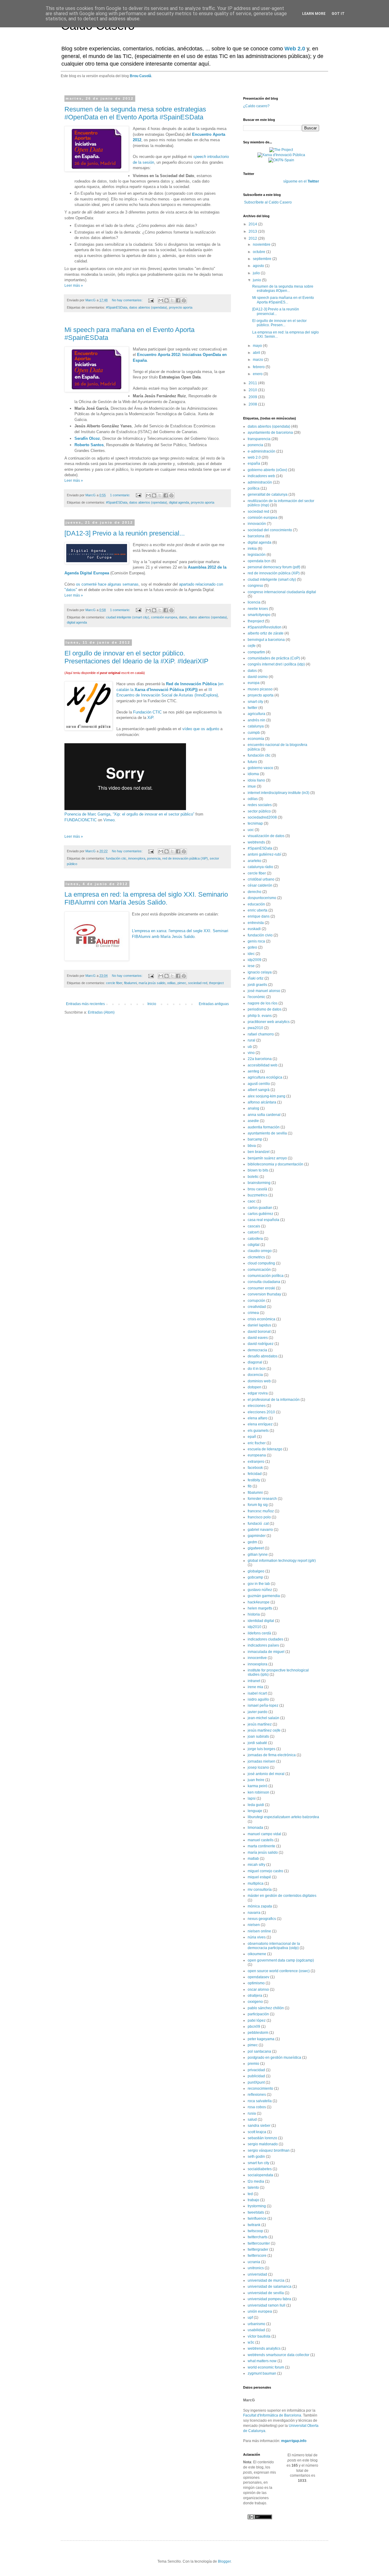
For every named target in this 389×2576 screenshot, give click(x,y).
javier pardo (258, 1712)
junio (257, 280)
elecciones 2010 (261, 1412)
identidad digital (261, 1621)
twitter (253, 708)
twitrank (254, 2225)
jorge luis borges (262, 1749)
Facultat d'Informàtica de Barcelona (272, 2415)
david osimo (258, 677)
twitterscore (257, 2256)
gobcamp (255, 1577)
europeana (257, 1455)
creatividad (257, 1307)
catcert (253, 1232)
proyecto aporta (181, 307)
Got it (338, 14)
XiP (150, 718)
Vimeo (109, 820)
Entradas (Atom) (101, 1012)
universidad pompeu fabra (269, 2299)
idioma (253, 774)
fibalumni (130, 983)
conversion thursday (264, 1294)
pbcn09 (254, 2027)
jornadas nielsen (262, 1761)
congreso (255, 586)
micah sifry (256, 1865)
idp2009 (255, 960)
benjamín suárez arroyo (267, 1158)
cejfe (252, 646)
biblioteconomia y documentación (275, 1164)
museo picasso (260, 689)
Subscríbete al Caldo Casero (268, 202)
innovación (257, 524)
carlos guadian (260, 1208)
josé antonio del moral (266, 1774)
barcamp (255, 1139)
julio (257, 273)
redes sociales (260, 805)
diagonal (255, 1362)
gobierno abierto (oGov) (267, 470)
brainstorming (259, 1183)
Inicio (152, 1004)
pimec (182, 983)
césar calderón (260, 885)
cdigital (254, 1245)
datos (183, 617)
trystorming (257, 2206)
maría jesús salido (152, 983)
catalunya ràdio (260, 867)
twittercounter (259, 2243)
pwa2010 (255, 1028)
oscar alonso (258, 1989)
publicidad (256, 2076)
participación (258, 2014)
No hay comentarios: (128, 300)
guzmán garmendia (264, 1596)
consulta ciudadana (264, 1282)
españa (254, 464)
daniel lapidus (259, 1325)
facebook (255, 1468)
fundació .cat (258, 1524)
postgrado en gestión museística (274, 2058)
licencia (254, 602)
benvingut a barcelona (266, 640)
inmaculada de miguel (266, 1652)
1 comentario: (120, 495)
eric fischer (257, 1443)
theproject (216, 983)
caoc (252, 1201)
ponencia (154, 858)
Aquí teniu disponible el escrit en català (105, 673)
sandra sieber (259, 2126)
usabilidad (256, 2330)
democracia (257, 1350)
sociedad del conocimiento (270, 530)
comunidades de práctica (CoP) (274, 658)
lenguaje (255, 1811)
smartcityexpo (259, 615)
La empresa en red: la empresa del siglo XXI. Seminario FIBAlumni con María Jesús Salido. (146, 898)
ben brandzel (259, 1152)
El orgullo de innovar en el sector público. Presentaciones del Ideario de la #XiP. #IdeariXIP (136, 657)
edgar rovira (258, 1393)
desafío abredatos (263, 1356)
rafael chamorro (261, 1034)
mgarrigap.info (294, 2441)
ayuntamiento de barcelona (270, 433)
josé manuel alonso (264, 991)
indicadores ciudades (265, 1639)
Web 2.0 (295, 49)
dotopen (255, 1387)
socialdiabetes (260, 2169)
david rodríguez (261, 1344)
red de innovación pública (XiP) (185, 858)
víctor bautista (259, 2336)
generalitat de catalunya (268, 494)
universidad (257, 2274)
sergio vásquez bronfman (269, 2150)
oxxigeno (255, 2002)
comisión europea (164, 617)
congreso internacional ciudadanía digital (282, 592)
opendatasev (258, 1977)
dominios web (259, 1381)
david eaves (258, 1338)
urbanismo (256, 2324)
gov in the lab (259, 1584)
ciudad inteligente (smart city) (128, 617)
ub (250, 1047)
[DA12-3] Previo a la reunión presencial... (125, 533)
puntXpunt (256, 2082)
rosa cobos (257, 2107)
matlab (253, 1859)
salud (252, 2119)
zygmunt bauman (262, 2373)
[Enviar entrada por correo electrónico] (151, 300)
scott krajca (257, 2132)
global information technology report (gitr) (282, 1561)
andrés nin (256, 720)
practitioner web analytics (269, 1022)
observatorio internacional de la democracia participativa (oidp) (274, 1946)
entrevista (256, 923)
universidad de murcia (266, 2280)
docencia (255, 1375)
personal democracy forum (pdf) (274, 567)
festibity (254, 1480)
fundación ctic (116, 858)
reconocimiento (260, 2089)
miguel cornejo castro (265, 1871)
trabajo (253, 2200)
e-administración (262, 451)
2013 (253, 231)
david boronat (259, 1332)
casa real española (263, 1220)
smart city (255, 702)
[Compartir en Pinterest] (184, 300)
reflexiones (257, 2095)
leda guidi (256, 1805)
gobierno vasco (260, 768)
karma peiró (258, 1786)
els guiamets (258, 1431)
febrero (259, 367)
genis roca (256, 941)
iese (251, 966)
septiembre (263, 259)
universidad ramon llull (267, 2305)
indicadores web (261, 476)
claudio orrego (260, 1251)
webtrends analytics (264, 2349)
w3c (251, 2342)
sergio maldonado (263, 2144)
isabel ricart (257, 1693)
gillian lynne (258, 1555)
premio (253, 2064)
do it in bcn (257, 1369)
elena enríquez (260, 1424)
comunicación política (266, 1276)
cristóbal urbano (261, 879)
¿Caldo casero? (256, 106)
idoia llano (256, 780)
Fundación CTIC (147, 712)
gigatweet (256, 1548)
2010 (253, 390)
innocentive (257, 1658)
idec (251, 954)
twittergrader (258, 2249)
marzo (258, 360)
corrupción (256, 1301)
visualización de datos (266, 836)
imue (252, 786)
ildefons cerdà (259, 1633)
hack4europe (259, 1602)
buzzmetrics (258, 1195)
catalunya (256, 726)
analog (253, 1108)
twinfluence (257, 2219)
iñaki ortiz (256, 978)
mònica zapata (260, 1906)
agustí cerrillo (259, 1084)
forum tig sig (258, 1505)
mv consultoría (260, 1890)
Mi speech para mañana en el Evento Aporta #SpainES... (283, 300)
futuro (252, 762)
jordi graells (257, 985)
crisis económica (262, 1319)
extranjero (256, 1462)
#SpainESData (117, 307)
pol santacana (259, 2051)
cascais (254, 1226)
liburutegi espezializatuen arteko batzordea (283, 1817)
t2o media (256, 2181)
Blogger (224, 2561)
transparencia (259, 439)
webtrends (256, 842)
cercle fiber (114, 983)
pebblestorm (258, 2033)
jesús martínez (260, 1724)
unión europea (260, 2311)
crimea (253, 1313)
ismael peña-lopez (263, 1705)
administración (260, 482)
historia (254, 1614)
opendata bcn (259, 561)
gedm (252, 1542)
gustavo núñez (260, 1590)
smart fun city (258, 2163)
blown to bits (258, 1170)
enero (258, 374)
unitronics (256, 2268)
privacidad (256, 2070)
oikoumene (257, 1954)
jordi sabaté (257, 1743)
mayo (258, 346)
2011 (253, 383)
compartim (256, 652)
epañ (252, 1437)
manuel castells (261, 1840)
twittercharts (258, 2237)
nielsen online (259, 1931)
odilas (171, 983)
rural (251, 1040)
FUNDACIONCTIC (81, 820)
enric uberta (258, 910)
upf (250, 2318)
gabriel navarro (260, 1530)
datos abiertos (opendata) (148, 307)
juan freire (256, 1780)
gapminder (257, 1536)
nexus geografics (262, 1919)
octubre (260, 252)
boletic (253, 1177)
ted (250, 2194)
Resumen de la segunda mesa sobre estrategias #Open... (283, 289)
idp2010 (255, 1627)
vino (251, 1053)
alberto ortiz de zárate (266, 633)
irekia (252, 549)
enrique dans (259, 916)
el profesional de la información (274, 1400)
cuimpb (254, 733)
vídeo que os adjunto (201, 729)
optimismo (256, 1983)
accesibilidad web (263, 1065)
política (254, 488)
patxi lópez (257, 2020)
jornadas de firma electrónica (272, 1755)
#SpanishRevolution (265, 627)
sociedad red (198, 983)
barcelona (256, 536)
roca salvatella (260, 2101)
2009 (253, 397)
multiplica (256, 1883)
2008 (253, 404)
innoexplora (137, 858)
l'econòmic (256, 997)
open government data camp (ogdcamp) (281, 1960)
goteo (252, 947)
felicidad (255, 1474)
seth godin (256, 2157)
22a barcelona (260, 1059)
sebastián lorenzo (262, 2138)
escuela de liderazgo (265, 1449)
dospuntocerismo (262, 898)
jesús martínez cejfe (264, 1730)
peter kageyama (261, 2039)
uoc (251, 830)
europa (254, 683)
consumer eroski (261, 1288)
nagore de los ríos (263, 1003)
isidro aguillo (258, 1699)
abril (257, 353)
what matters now (262, 2361)
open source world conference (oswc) (279, 1971)
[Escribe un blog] (167, 300)
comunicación (259, 1270)
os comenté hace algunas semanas (107, 584)
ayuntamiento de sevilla (267, 1133)
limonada (255, 1828)
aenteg (253, 1071)
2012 (253, 238)
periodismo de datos (265, 1009)
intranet (254, 1681)
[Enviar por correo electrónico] (161, 300)
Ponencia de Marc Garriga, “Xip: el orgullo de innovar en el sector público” (129, 814)
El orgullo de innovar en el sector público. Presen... (279, 323)
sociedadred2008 (262, 817)
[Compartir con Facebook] (178, 300)
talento (253, 2188)
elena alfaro (258, 1418)
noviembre (262, 245)
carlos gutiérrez (260, 1214)
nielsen (254, 1925)
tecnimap (255, 823)
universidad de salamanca (270, 2287)
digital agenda (179, 502)
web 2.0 (254, 457)
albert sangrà (259, 1090)
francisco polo (259, 1517)
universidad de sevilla (266, 2293)
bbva (252, 1146)
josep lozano (258, 1767)
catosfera (255, 1239)
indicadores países (263, 1645)
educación (256, 904)
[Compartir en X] (172, 300)
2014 (253, 224)
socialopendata (260, 2175)
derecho (255, 892)
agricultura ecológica (265, 1077)
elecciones (257, 1406)
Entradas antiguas (214, 1004)
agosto (259, 266)
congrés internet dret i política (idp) (276, 664)
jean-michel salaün (263, 1718)
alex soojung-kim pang (267, 1096)
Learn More (314, 14)
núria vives (257, 1937)
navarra (254, 1913)
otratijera (255, 1996)
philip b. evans (260, 1016)
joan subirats (258, 1736)
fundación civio (260, 935)
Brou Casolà (141, 76)
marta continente (262, 1846)
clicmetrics (256, 1257)
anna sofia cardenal (264, 1115)
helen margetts (260, 1608)
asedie (253, 1121)
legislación (257, 555)
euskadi (254, 929)
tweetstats (256, 2212)
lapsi (252, 1798)
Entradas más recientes (85, 1004)
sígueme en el (301, 181)
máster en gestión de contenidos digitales (282, 1896)
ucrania (254, 2262)
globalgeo (256, 1571)
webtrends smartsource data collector (279, 2355)
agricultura (256, 714)
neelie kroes (258, 609)
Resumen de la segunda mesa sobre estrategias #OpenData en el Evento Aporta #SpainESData (135, 113)
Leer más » (74, 286)
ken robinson (258, 1792)
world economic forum (266, 2367)
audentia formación (264, 1127)
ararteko (255, 861)
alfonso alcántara (262, 1102)
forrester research (262, 1499)
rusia (252, 2113)
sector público (259, 811)
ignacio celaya (260, 972)
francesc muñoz (261, 1511)
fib (250, 1486)
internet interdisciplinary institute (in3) (279, 793)
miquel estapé (259, 1877)
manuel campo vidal (264, 1834)
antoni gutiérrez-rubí (264, 854)
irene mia (255, 1687)
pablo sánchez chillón (266, 2008)
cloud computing (261, 1263)
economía (256, 739)
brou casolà (257, 1189)
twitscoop (255, 2231)
